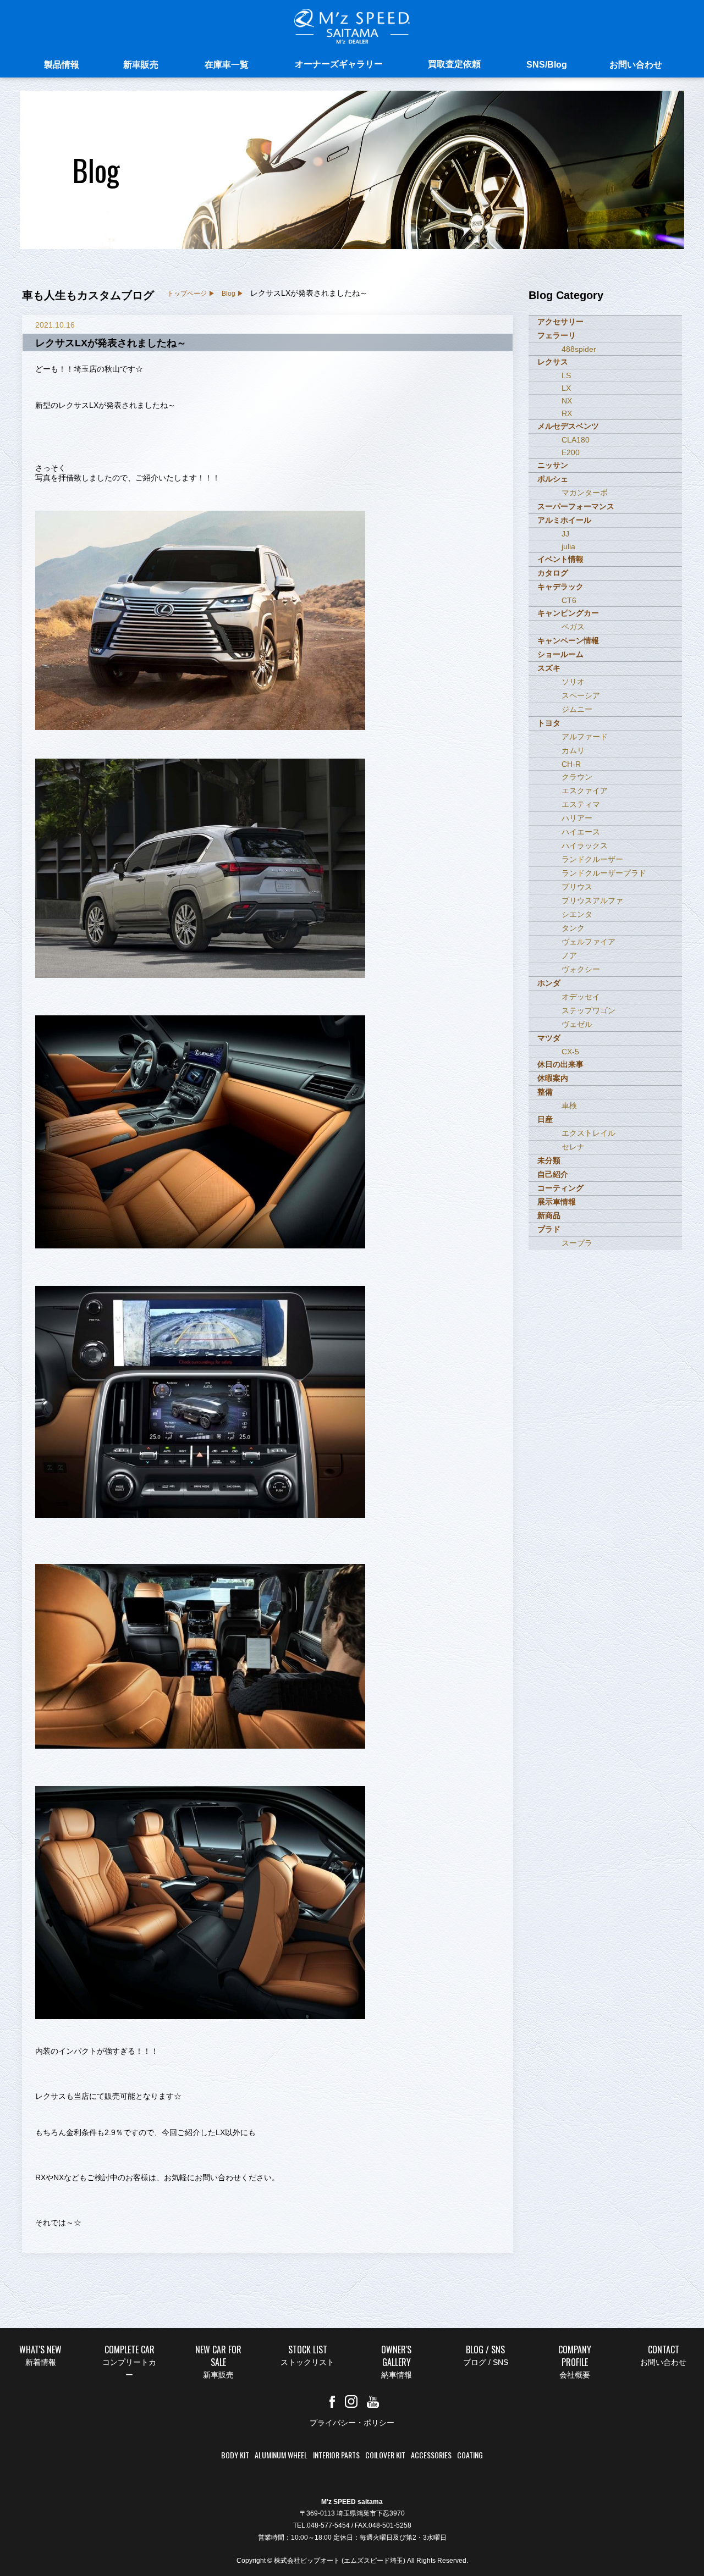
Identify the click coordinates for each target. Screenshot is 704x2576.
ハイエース (581, 832)
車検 (569, 1105)
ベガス (573, 627)
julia (568, 546)
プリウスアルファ (592, 900)
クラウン (577, 777)
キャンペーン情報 (568, 640)
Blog (229, 294)
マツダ (549, 1038)
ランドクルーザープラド (604, 873)
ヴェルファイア (588, 942)
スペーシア (581, 695)
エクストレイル (588, 1133)
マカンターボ (585, 493)
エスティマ (581, 804)
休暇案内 (553, 1078)
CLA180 (576, 440)
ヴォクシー (581, 969)
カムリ (573, 750)
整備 (545, 1092)
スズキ (549, 668)
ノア (569, 955)
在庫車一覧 (227, 65)
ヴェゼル (577, 1024)
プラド (549, 1229)
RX (567, 413)
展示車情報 (557, 1202)
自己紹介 (553, 1174)
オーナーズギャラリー (339, 64)
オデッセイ (581, 997)
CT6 (569, 600)
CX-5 (570, 1052)
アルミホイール (564, 520)
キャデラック (560, 587)
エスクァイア (585, 791)
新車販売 (141, 65)
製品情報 (62, 65)
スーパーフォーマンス (576, 506)
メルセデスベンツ (568, 426)
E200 (571, 452)
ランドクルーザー (592, 859)
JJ (565, 534)
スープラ (577, 1243)
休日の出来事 (560, 1064)
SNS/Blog (547, 65)
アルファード (585, 737)
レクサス (553, 362)
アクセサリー (560, 322)
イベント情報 (560, 559)
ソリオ (573, 682)
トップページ (187, 294)
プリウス (577, 887)
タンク (573, 928)
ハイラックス (585, 845)
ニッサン (553, 465)
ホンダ (549, 983)
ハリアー (577, 818)
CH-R (571, 764)
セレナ (573, 1147)
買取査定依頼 (454, 64)
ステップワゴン (588, 1010)
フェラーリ (557, 335)
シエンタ (577, 914)
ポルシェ (553, 479)
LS (566, 375)
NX (567, 401)
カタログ (553, 573)
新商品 (549, 1215)
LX (566, 388)
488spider (579, 349)
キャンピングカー (568, 613)
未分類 (549, 1160)
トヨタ (549, 723)
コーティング (560, 1188)
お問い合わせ (636, 65)
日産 (545, 1119)
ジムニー (577, 709)
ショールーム (560, 654)
